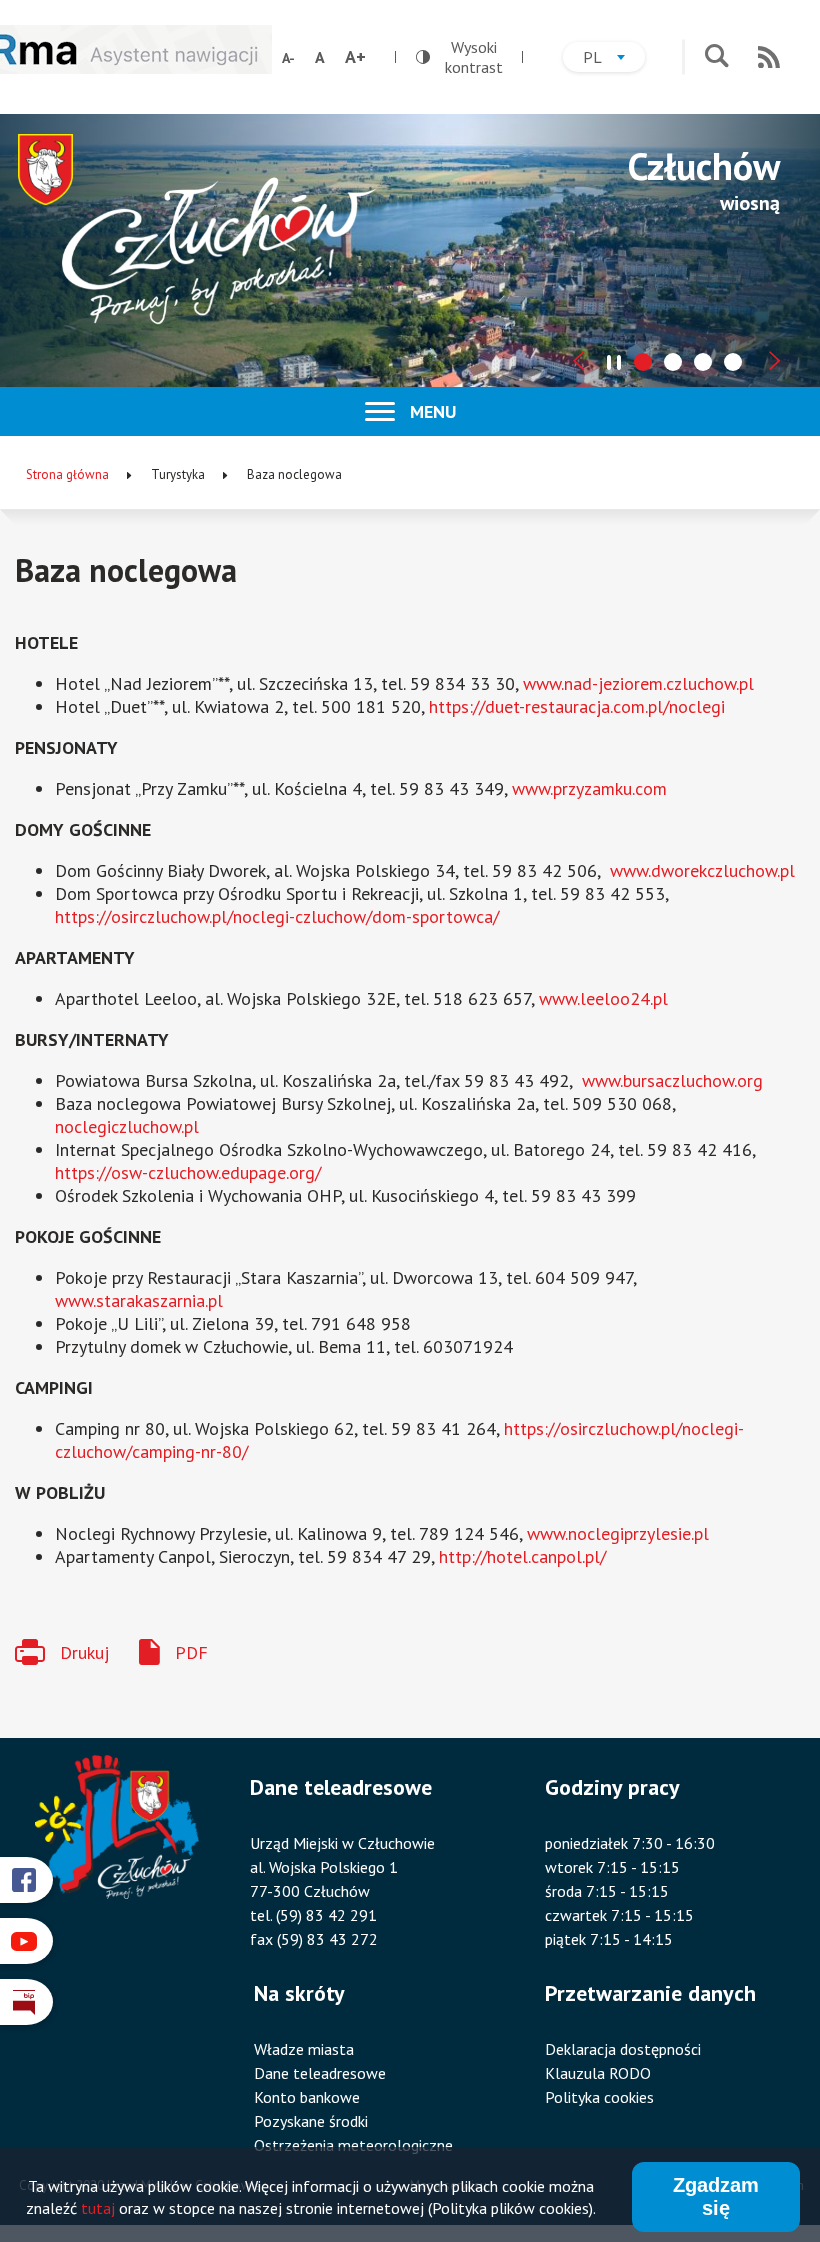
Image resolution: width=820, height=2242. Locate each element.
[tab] (643, 362)
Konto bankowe (307, 2097)
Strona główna (67, 474)
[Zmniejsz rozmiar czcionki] (288, 58)
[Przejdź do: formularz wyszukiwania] (716, 57)
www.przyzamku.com (589, 788)
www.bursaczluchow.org (672, 1080)
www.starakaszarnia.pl (139, 1300)
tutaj (98, 2208)
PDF (191, 1652)
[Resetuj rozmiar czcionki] (320, 57)
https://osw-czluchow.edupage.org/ (188, 1172)
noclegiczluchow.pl (127, 1126)
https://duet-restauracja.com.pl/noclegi (577, 706)
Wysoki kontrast (459, 57)
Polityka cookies (599, 2097)
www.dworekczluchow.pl (702, 870)
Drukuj (84, 1652)
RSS (769, 57)
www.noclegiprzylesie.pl (618, 1533)
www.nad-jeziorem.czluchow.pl (638, 683)
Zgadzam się (716, 2196)
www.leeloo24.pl (603, 998)
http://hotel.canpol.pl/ (522, 1556)
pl (614, 59)
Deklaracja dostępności (623, 2049)
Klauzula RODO (598, 2073)
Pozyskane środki (311, 2121)
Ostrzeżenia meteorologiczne (353, 2145)
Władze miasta (304, 2049)
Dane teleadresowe (320, 2073)
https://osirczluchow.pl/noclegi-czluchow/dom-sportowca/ (277, 916)
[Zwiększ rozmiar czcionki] (355, 57)
